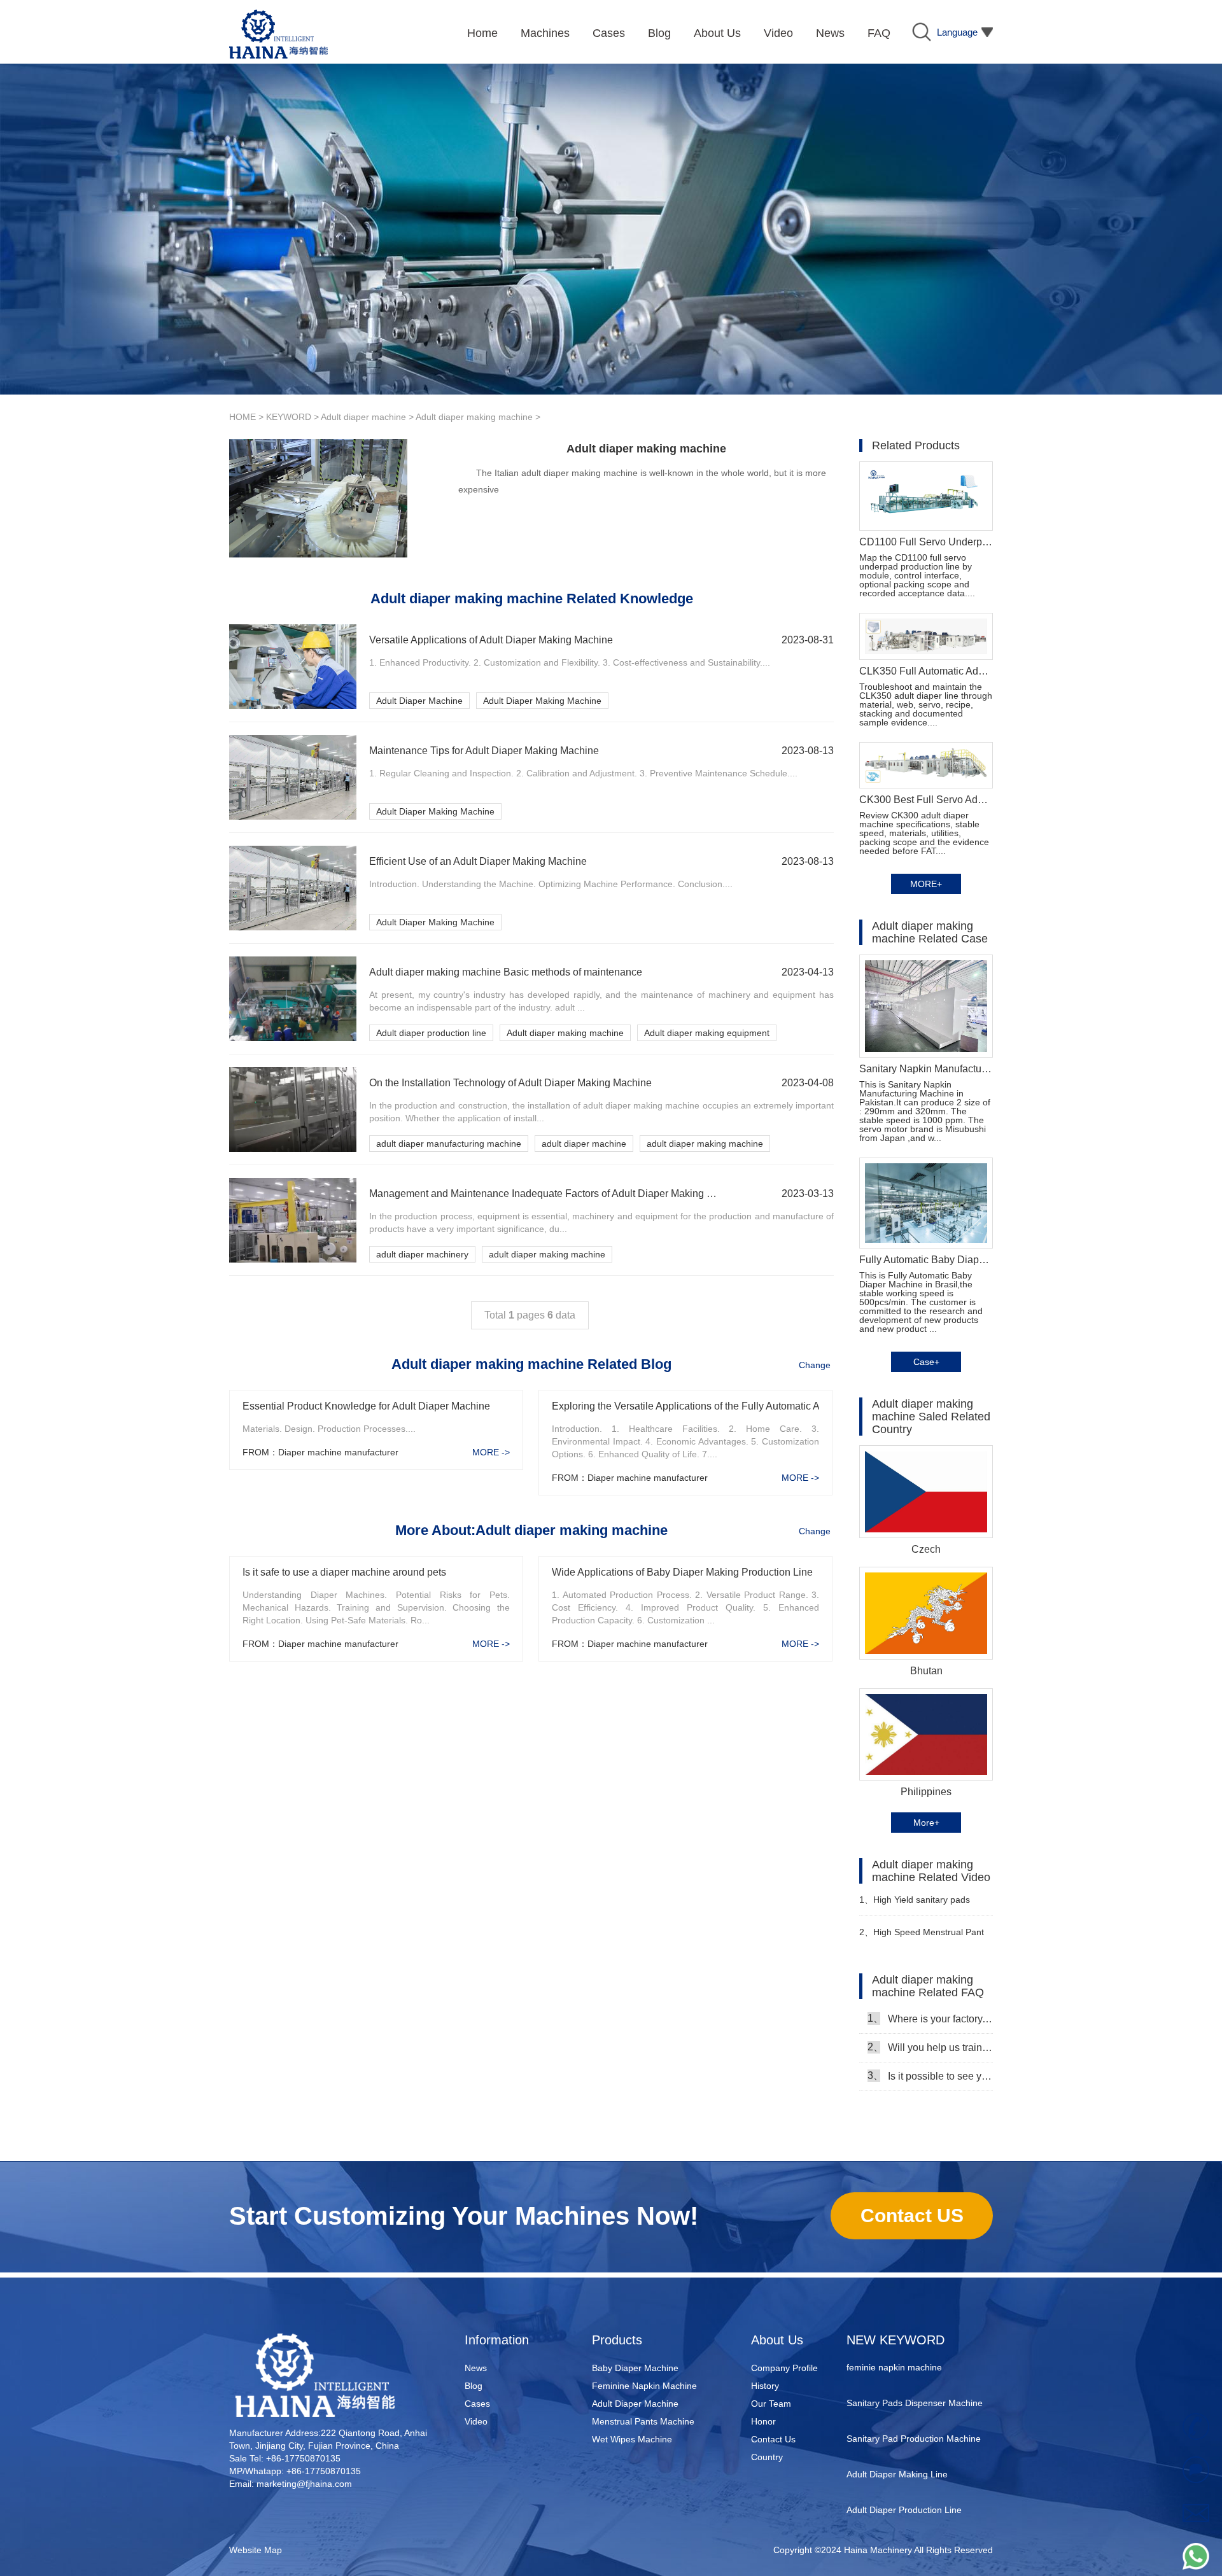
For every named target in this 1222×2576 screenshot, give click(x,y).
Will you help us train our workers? (930, 2047)
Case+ (926, 1362)
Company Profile (784, 2368)
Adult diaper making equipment (707, 1033)
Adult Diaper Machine (419, 701)
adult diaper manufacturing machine (449, 1144)
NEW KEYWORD (895, 2340)
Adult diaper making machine (474, 417)
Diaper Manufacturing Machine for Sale (915, 2526)
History (765, 2386)
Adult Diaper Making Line (897, 2446)
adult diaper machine (584, 1144)
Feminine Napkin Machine (644, 2386)
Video (476, 2421)
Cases (477, 2404)
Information (497, 2340)
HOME (242, 417)
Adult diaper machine (363, 417)
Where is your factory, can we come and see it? (930, 2019)
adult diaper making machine (705, 1144)
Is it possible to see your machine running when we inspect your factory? (930, 2076)
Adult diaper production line (431, 1033)
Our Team (771, 2404)
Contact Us (773, 2439)
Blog (474, 2386)
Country (767, 2457)
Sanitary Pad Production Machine (914, 2410)
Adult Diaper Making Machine (542, 701)
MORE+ (926, 884)
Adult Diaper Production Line (904, 2481)
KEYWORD (289, 417)
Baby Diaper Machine (635, 2368)
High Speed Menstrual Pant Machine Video (922, 1937)
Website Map (256, 2550)
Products (617, 2340)
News (476, 2368)
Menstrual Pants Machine (643, 2421)
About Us (777, 2340)
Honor (763, 2421)
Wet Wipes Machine (632, 2439)
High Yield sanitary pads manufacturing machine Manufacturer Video (915, 1905)
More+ (926, 1823)
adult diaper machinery (422, 1254)
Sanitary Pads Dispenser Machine (915, 2374)
